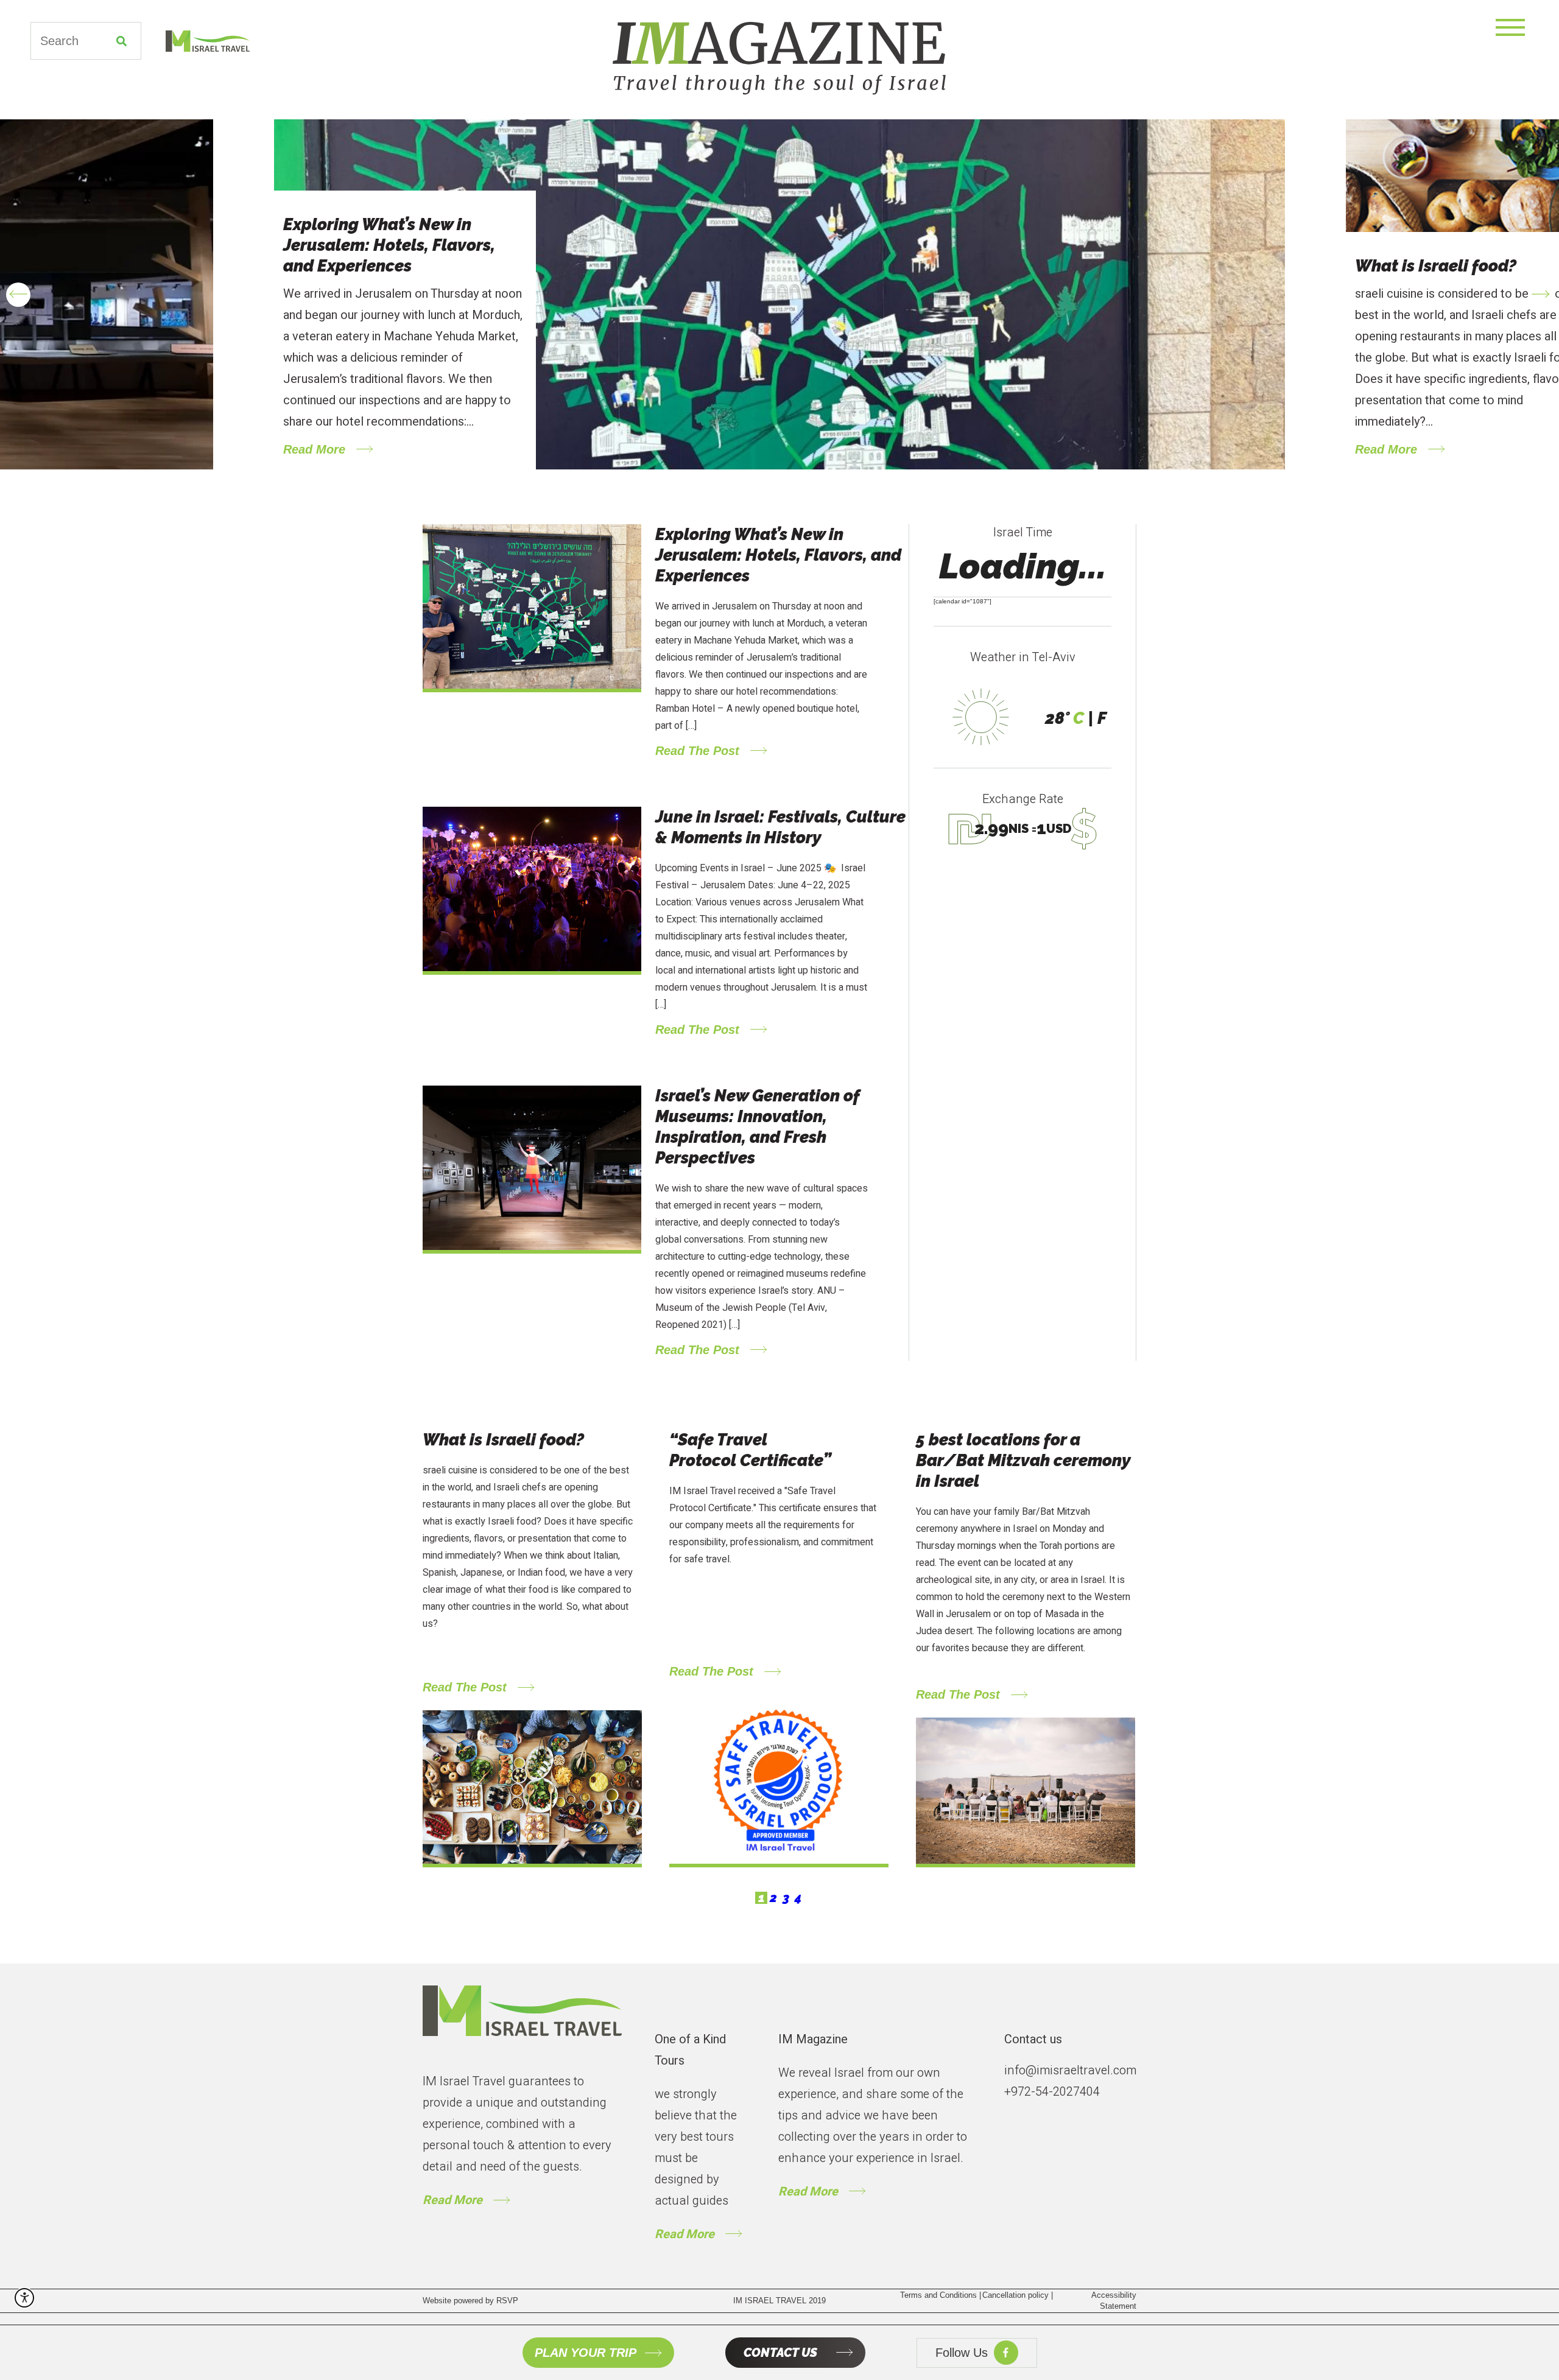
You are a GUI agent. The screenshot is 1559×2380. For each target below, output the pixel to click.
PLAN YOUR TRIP (586, 2353)
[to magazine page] (779, 58)
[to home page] (195, 41)
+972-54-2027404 (1052, 2092)
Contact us (1033, 2039)
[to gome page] (522, 2022)
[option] (779, 294)
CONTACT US (780, 2353)
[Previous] (18, 295)
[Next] (1541, 295)
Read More (452, 2200)
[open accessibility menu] (24, 2298)
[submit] (121, 41)
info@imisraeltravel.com (1070, 2070)
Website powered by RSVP (470, 2301)
